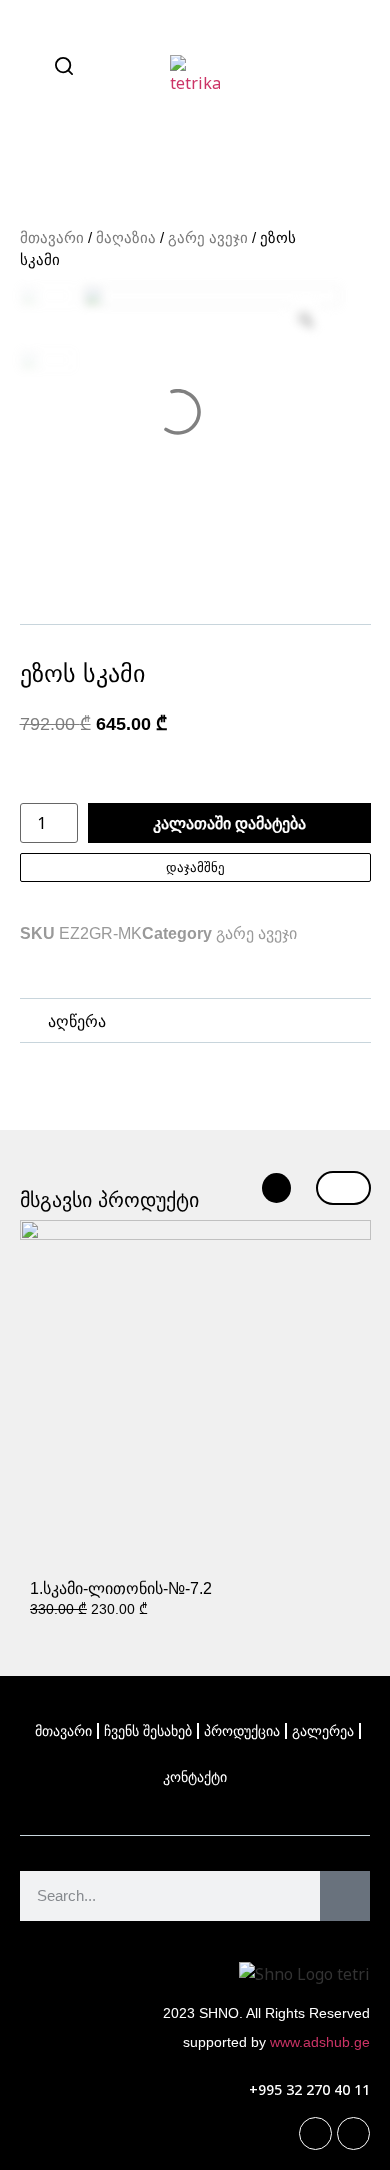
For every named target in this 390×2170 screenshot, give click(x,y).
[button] (195, 1022)
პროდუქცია (242, 1731)
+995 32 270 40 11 (309, 2089)
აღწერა (77, 1021)
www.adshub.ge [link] (320, 2042)
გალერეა (323, 1731)
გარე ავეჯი (208, 238)
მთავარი (52, 238)
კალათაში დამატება (229, 823)
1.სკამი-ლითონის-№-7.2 (121, 1588)
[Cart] (350, 67)
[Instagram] (353, 2133)
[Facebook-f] (315, 2133)
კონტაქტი (195, 1777)
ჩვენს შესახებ (148, 1731)
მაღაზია (126, 238)
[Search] (345, 1896)
